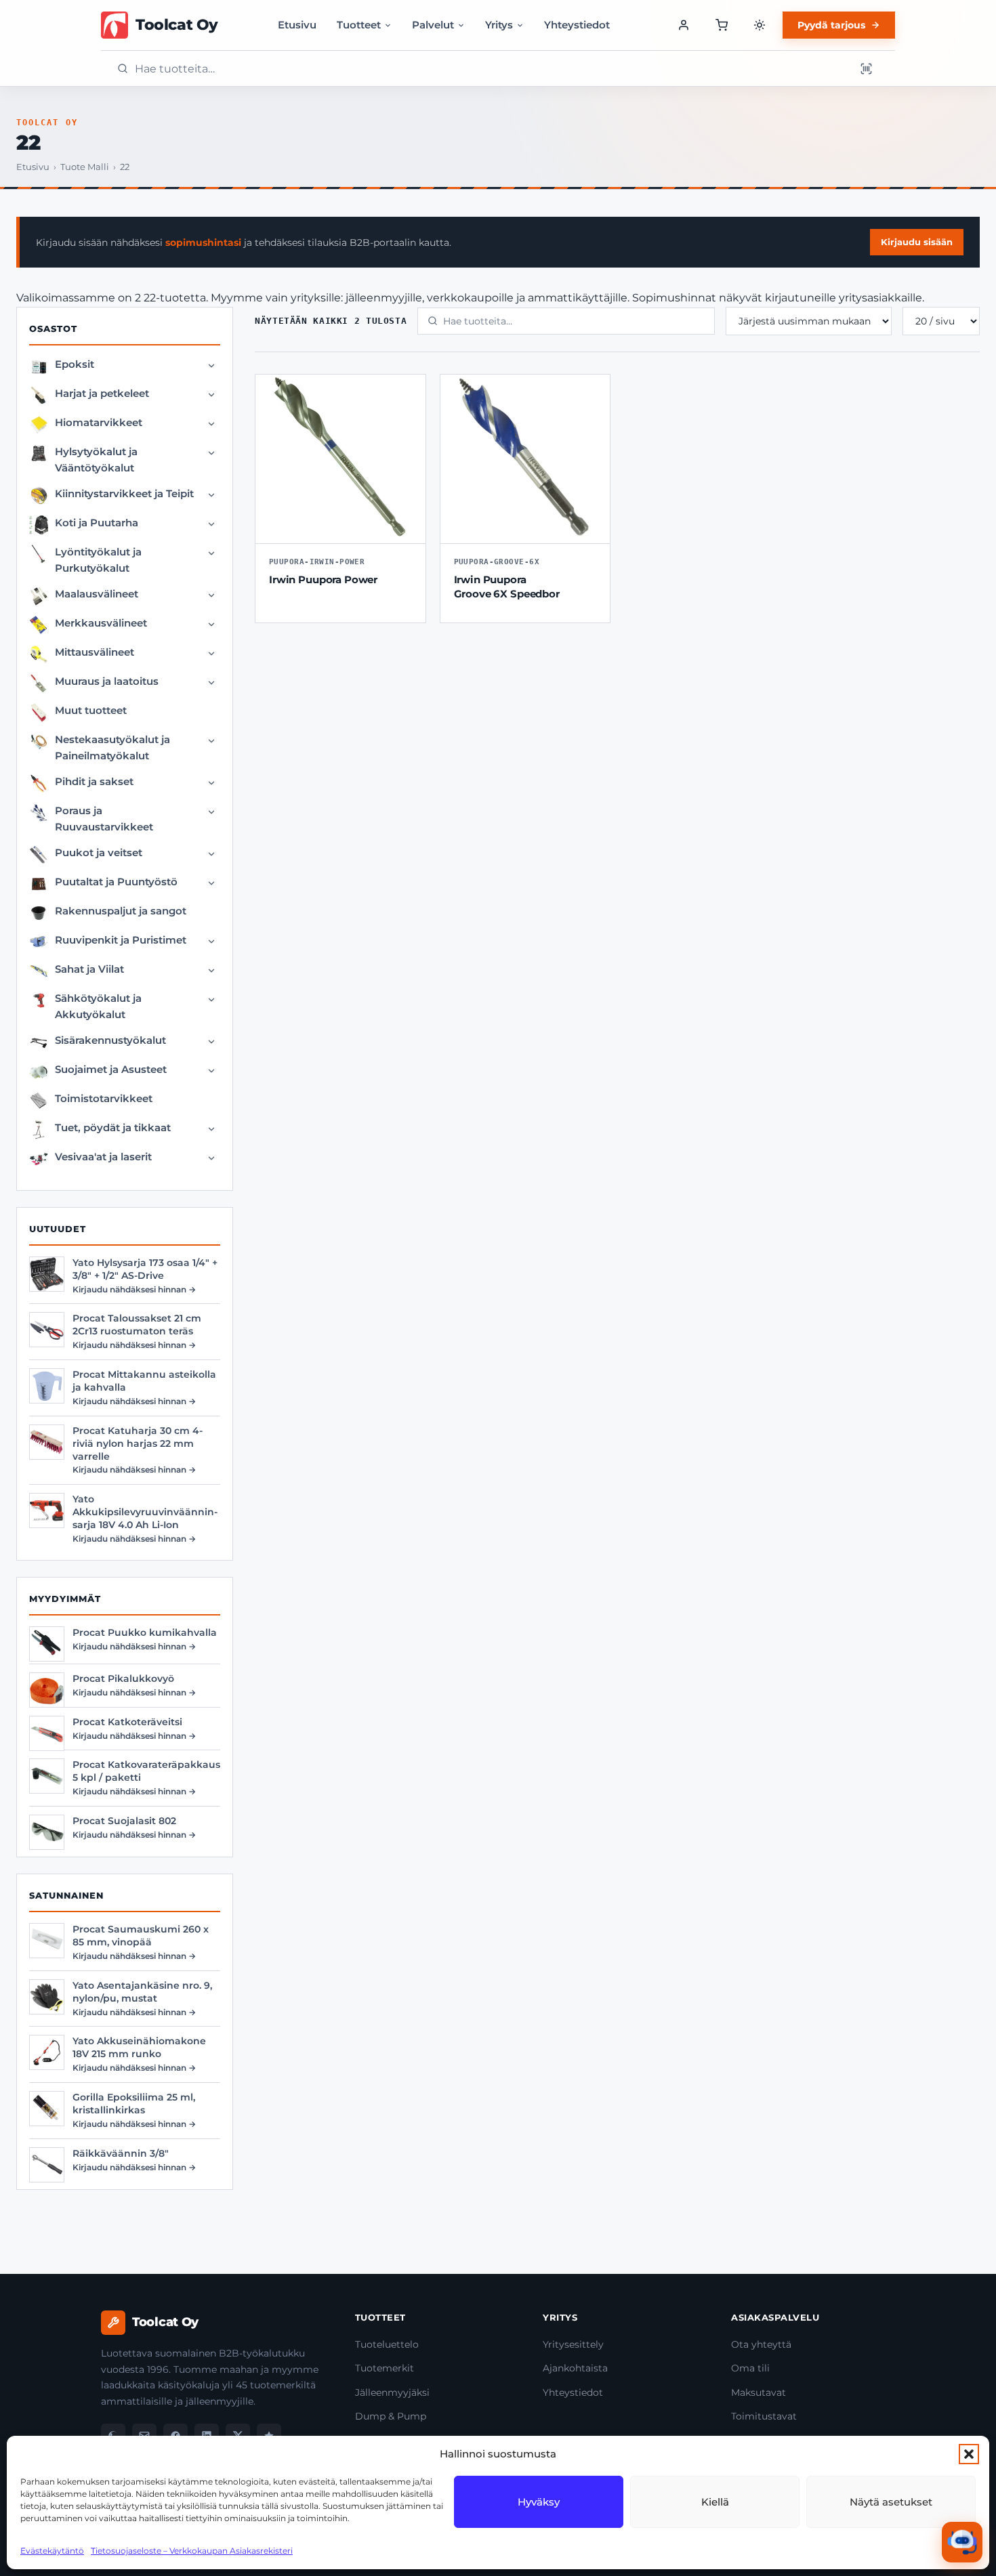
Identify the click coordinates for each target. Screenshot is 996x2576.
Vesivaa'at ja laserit (103, 1157)
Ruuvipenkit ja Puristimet (121, 940)
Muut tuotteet (91, 710)
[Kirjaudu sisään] (684, 25)
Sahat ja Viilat (89, 969)
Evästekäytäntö (52, 2551)
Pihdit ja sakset (94, 781)
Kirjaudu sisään (917, 242)
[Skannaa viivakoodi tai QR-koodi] (866, 68)
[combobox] (491, 69)
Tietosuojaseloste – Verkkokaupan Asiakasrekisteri (192, 2551)
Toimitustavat (764, 2416)
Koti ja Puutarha (97, 523)
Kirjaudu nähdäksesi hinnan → (134, 1289)
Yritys (499, 25)
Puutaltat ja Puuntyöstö (116, 882)
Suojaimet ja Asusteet (111, 1069)
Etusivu (297, 25)
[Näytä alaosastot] (211, 366)
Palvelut (433, 25)
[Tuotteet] (722, 25)
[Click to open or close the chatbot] (962, 2542)
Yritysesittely (573, 2344)
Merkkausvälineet (101, 623)
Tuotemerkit (385, 2368)
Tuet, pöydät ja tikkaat (113, 1127)
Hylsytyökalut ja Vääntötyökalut (96, 460)
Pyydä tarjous (831, 25)
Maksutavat (759, 2392)
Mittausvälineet (95, 652)
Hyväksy (539, 2502)
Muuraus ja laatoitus (107, 681)
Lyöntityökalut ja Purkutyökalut (98, 560)
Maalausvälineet (97, 594)
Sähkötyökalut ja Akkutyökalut (98, 1006)
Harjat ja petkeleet (102, 393)
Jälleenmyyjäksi (392, 2392)
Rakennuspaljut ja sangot (121, 911)
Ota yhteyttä (761, 2344)
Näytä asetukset (891, 2502)
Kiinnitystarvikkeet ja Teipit (124, 493)
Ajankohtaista (575, 2368)
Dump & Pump (391, 2416)
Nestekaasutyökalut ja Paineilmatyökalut (112, 747)
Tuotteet (359, 25)
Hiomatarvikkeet (99, 422)
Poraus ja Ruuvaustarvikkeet (104, 819)
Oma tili (750, 2368)
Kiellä (715, 2502)
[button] (969, 2454)
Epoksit (75, 364)
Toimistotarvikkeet (104, 1098)
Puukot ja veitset (99, 852)
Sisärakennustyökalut (110, 1040)
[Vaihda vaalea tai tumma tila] (760, 25)
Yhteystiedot (577, 25)
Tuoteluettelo (387, 2344)
